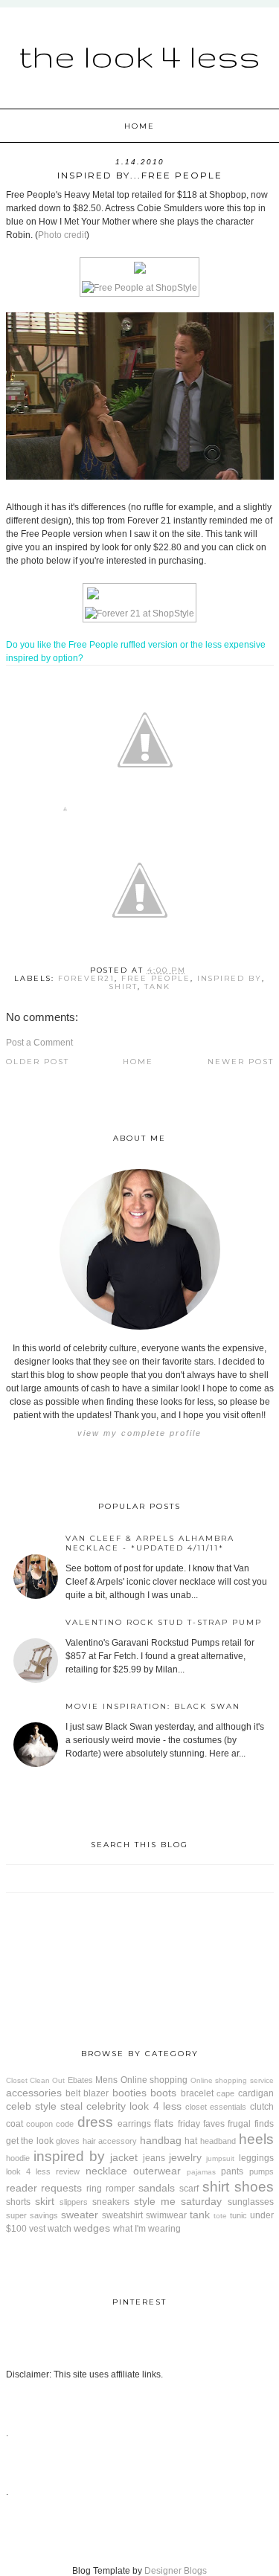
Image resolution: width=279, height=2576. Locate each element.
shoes (254, 2187)
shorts (18, 2202)
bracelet (197, 2093)
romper (120, 2189)
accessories (34, 2093)
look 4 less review (43, 2171)
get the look (30, 2141)
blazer (96, 2093)
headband (218, 2141)
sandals (157, 2188)
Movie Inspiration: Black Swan (153, 1706)
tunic (238, 2215)
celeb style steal (44, 2106)
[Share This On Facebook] (65, 812)
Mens (106, 2080)
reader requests (44, 2188)
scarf (189, 2189)
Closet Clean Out (36, 2080)
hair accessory (110, 2141)
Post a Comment (39, 1043)
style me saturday (178, 2201)
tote (220, 2216)
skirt (45, 2201)
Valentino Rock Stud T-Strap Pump (164, 1622)
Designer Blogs (176, 2571)
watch (60, 2229)
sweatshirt (122, 2215)
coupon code (50, 2124)
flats (164, 2123)
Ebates (80, 2080)
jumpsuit (220, 2158)
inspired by (230, 978)
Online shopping (154, 2080)
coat (15, 2124)
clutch (262, 2107)
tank (157, 986)
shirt (124, 986)
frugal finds (250, 2124)
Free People (156, 978)
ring (94, 2189)
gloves (68, 2141)
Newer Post (241, 1062)
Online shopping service (232, 2080)
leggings (256, 2158)
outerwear (157, 2171)
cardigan (256, 2093)
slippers (74, 2202)
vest (37, 2229)
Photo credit (62, 235)
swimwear (166, 2215)
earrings (134, 2124)
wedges (92, 2228)
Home (139, 126)
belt (73, 2093)
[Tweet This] (145, 812)
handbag (161, 2140)
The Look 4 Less (139, 56)
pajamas (201, 2172)
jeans (154, 2158)
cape (225, 2093)
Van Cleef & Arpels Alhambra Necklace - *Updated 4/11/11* (150, 1543)
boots (163, 2093)
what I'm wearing (147, 2229)
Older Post (38, 1062)
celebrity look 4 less (134, 2106)
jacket (124, 2157)
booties (129, 2093)
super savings (32, 2215)
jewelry (185, 2157)
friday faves (201, 2124)
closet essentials (216, 2107)
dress (95, 2122)
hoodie (18, 2158)
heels (256, 2139)
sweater (80, 2215)
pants (232, 2171)
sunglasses (251, 2202)
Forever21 (86, 978)
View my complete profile (139, 1433)
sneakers (111, 2202)
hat (191, 2141)
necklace (106, 2171)
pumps (262, 2171)
